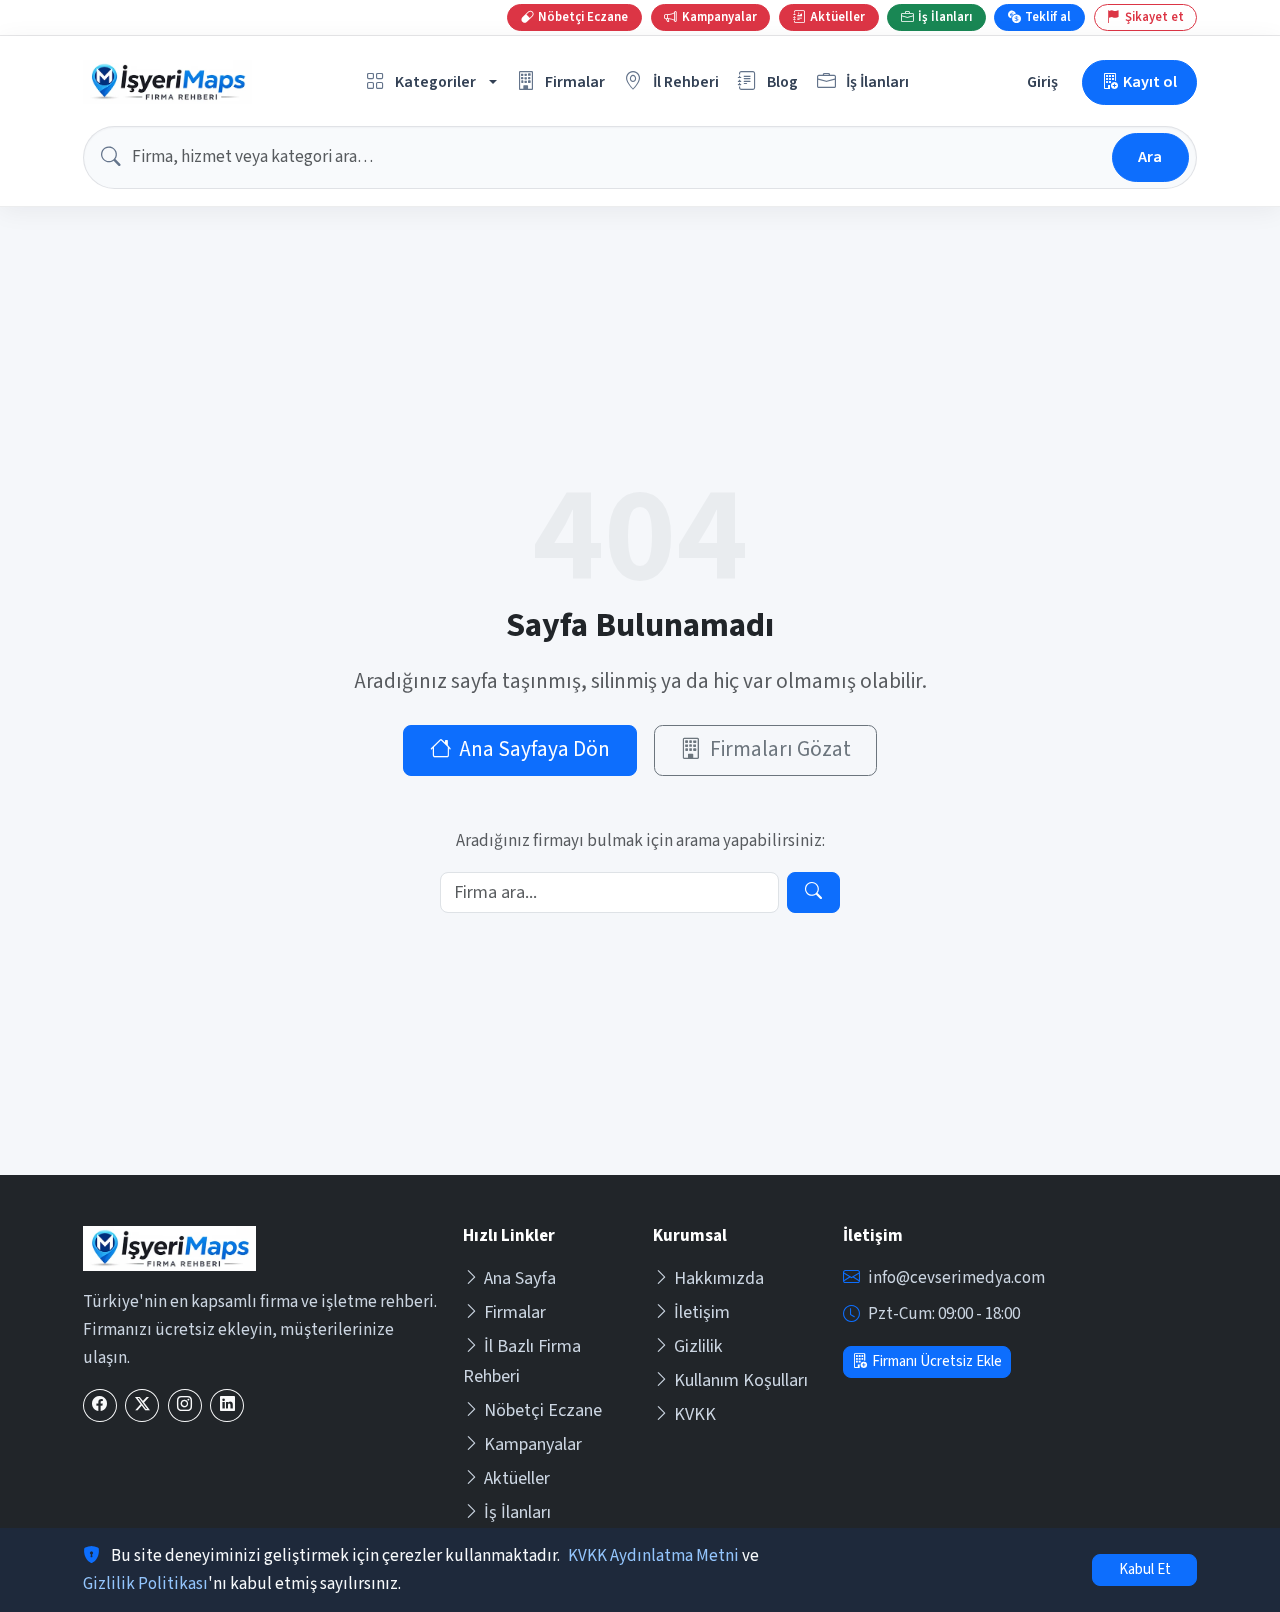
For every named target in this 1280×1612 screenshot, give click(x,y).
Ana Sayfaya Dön (534, 749)
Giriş (1042, 81)
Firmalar (515, 1312)
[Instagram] (185, 1405)
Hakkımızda (719, 1278)
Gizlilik (698, 1346)
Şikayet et (1154, 17)
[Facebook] (100, 1405)
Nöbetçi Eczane (543, 1410)
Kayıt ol (1150, 81)
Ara (1150, 156)
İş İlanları (517, 1512)
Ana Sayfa (520, 1278)
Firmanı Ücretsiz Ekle (937, 1361)
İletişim (702, 1312)
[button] (432, 82)
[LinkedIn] (227, 1405)
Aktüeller (517, 1478)
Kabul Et (1145, 1569)
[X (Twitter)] (142, 1405)
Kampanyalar (533, 1444)
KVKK (695, 1414)
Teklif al (1048, 17)
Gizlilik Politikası (145, 1584)
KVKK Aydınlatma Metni (653, 1556)
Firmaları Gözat (780, 749)
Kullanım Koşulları (741, 1380)
